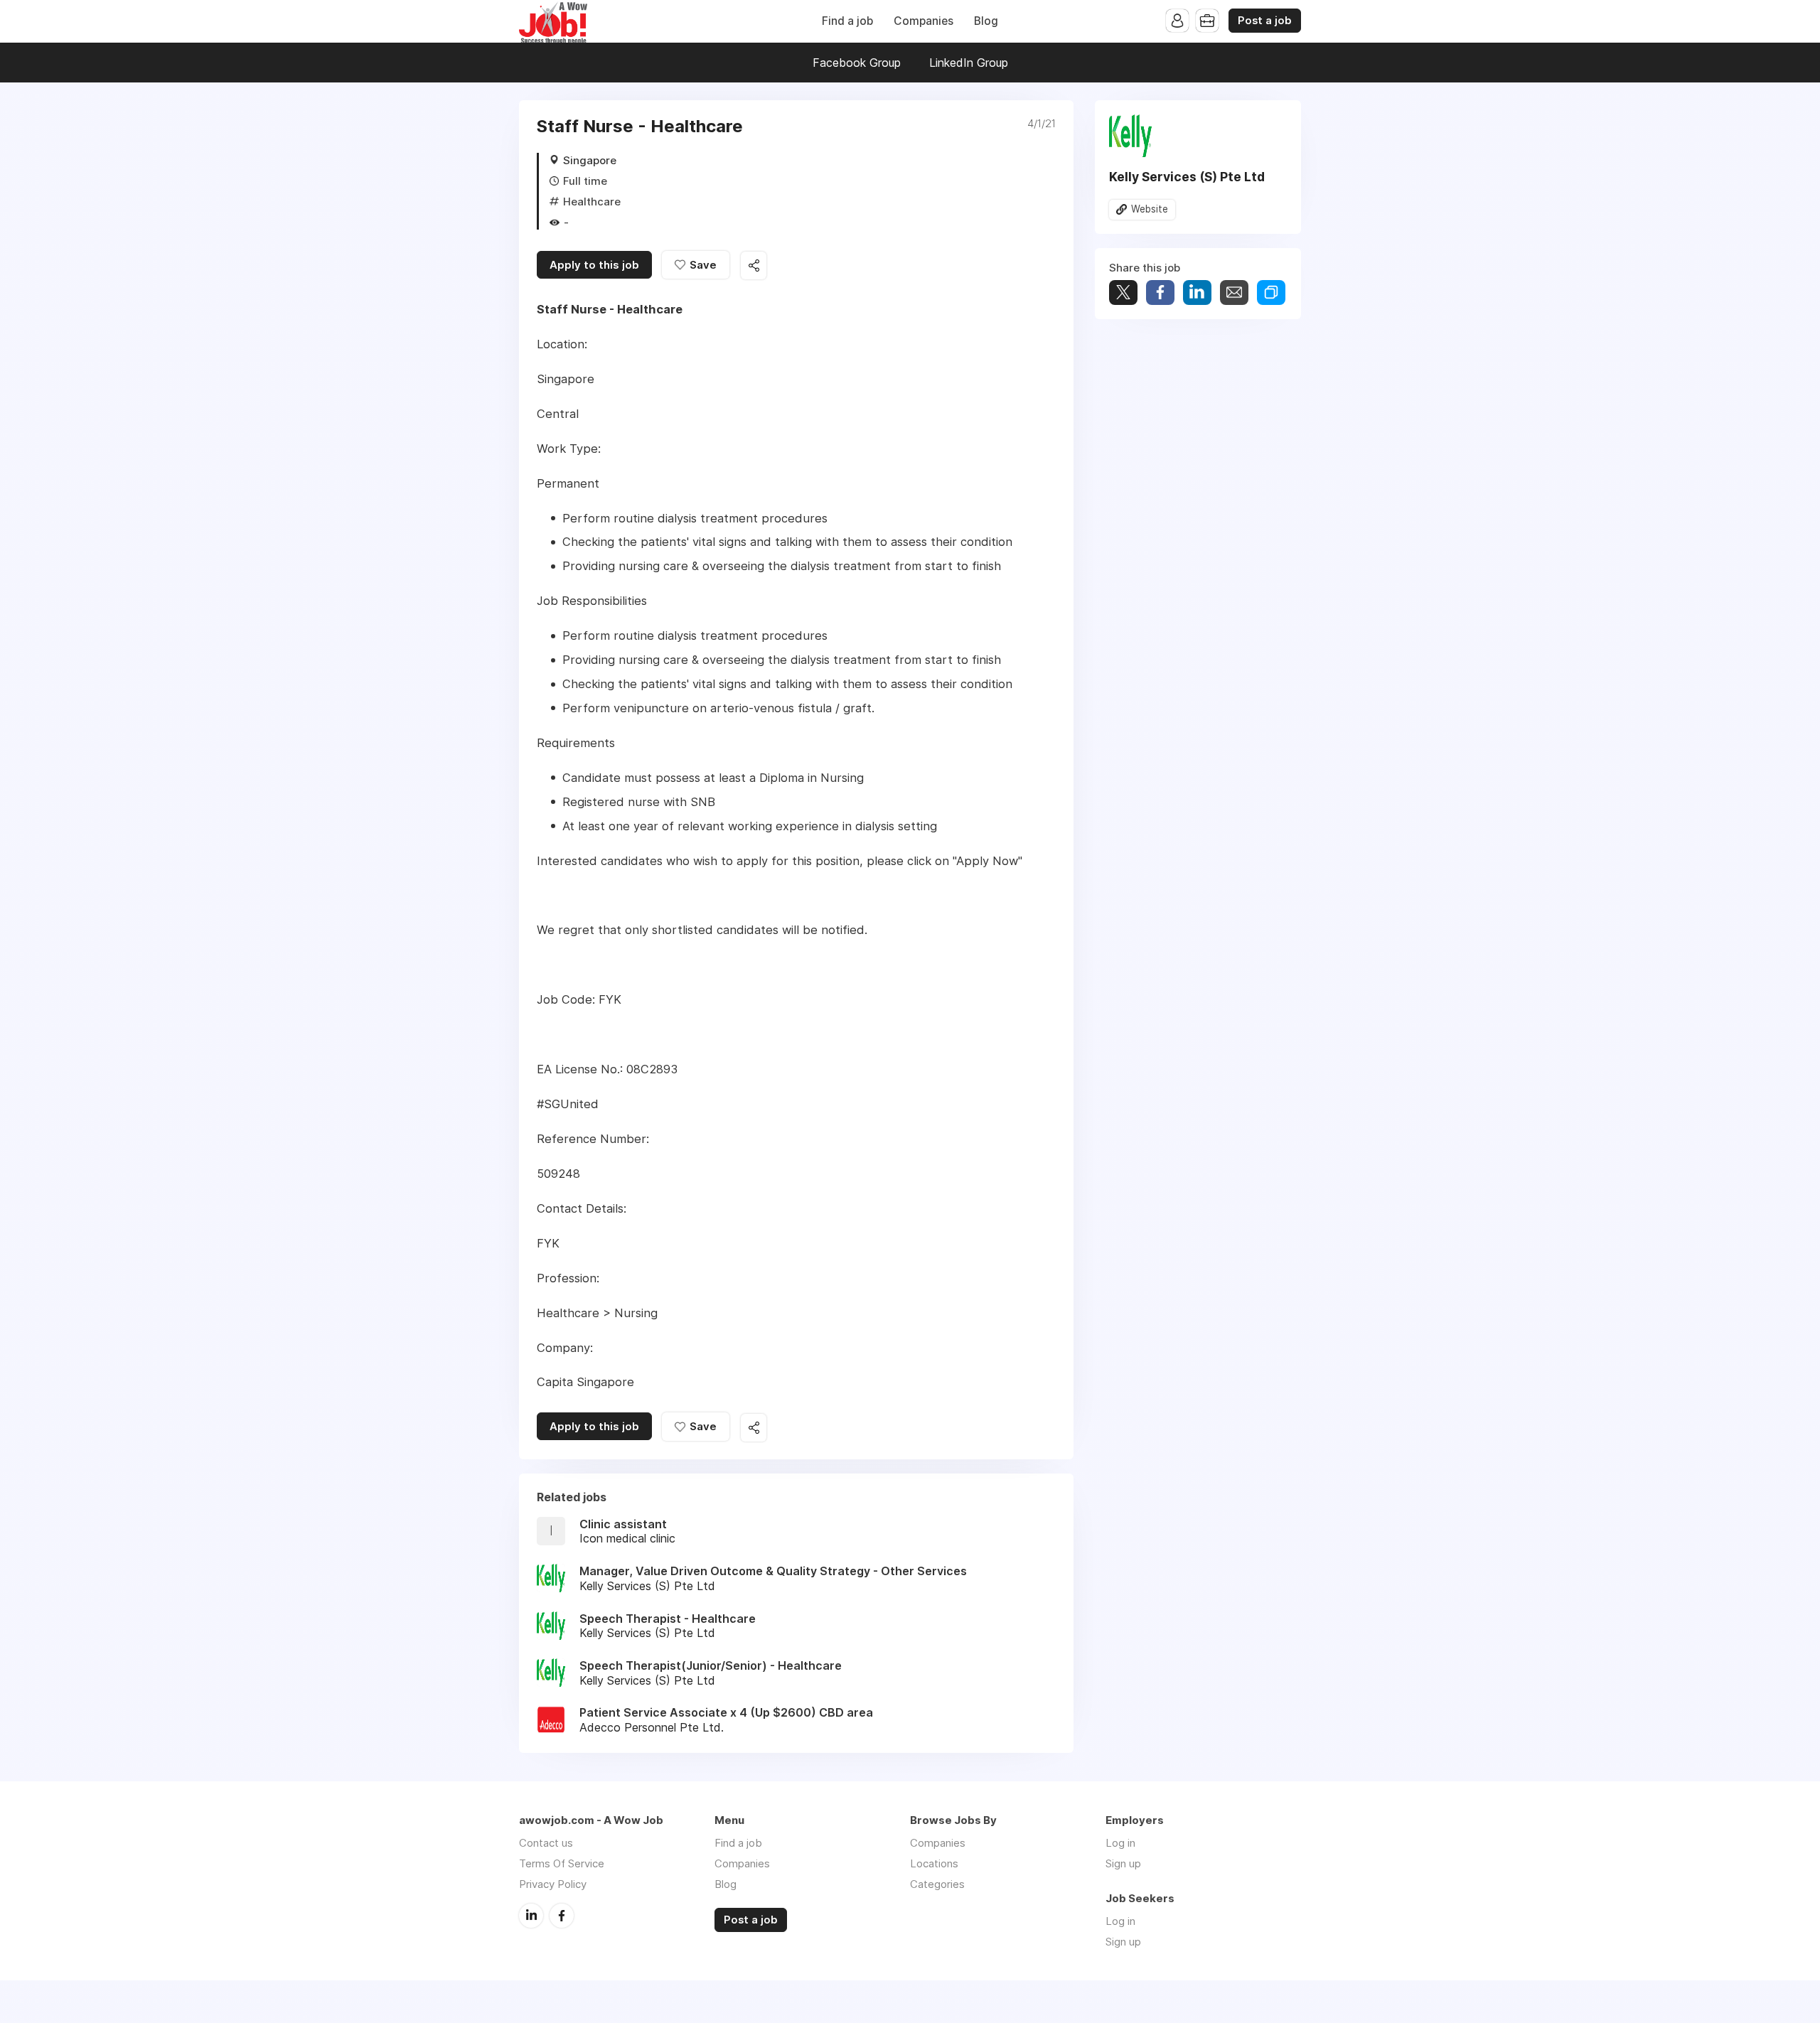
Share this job (754, 265)
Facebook (562, 1916)
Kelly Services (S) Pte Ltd (1187, 177)
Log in (1120, 1843)
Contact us (546, 1843)
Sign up (1123, 1863)
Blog (986, 21)
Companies (924, 21)
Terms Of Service (562, 1863)
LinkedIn (531, 1916)
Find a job (847, 21)
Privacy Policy (553, 1884)
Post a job (1265, 21)
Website (1150, 209)
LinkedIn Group (969, 63)
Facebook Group (857, 63)
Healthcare (592, 202)
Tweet (1123, 293)
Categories (937, 1884)
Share (1160, 293)
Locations (934, 1863)
